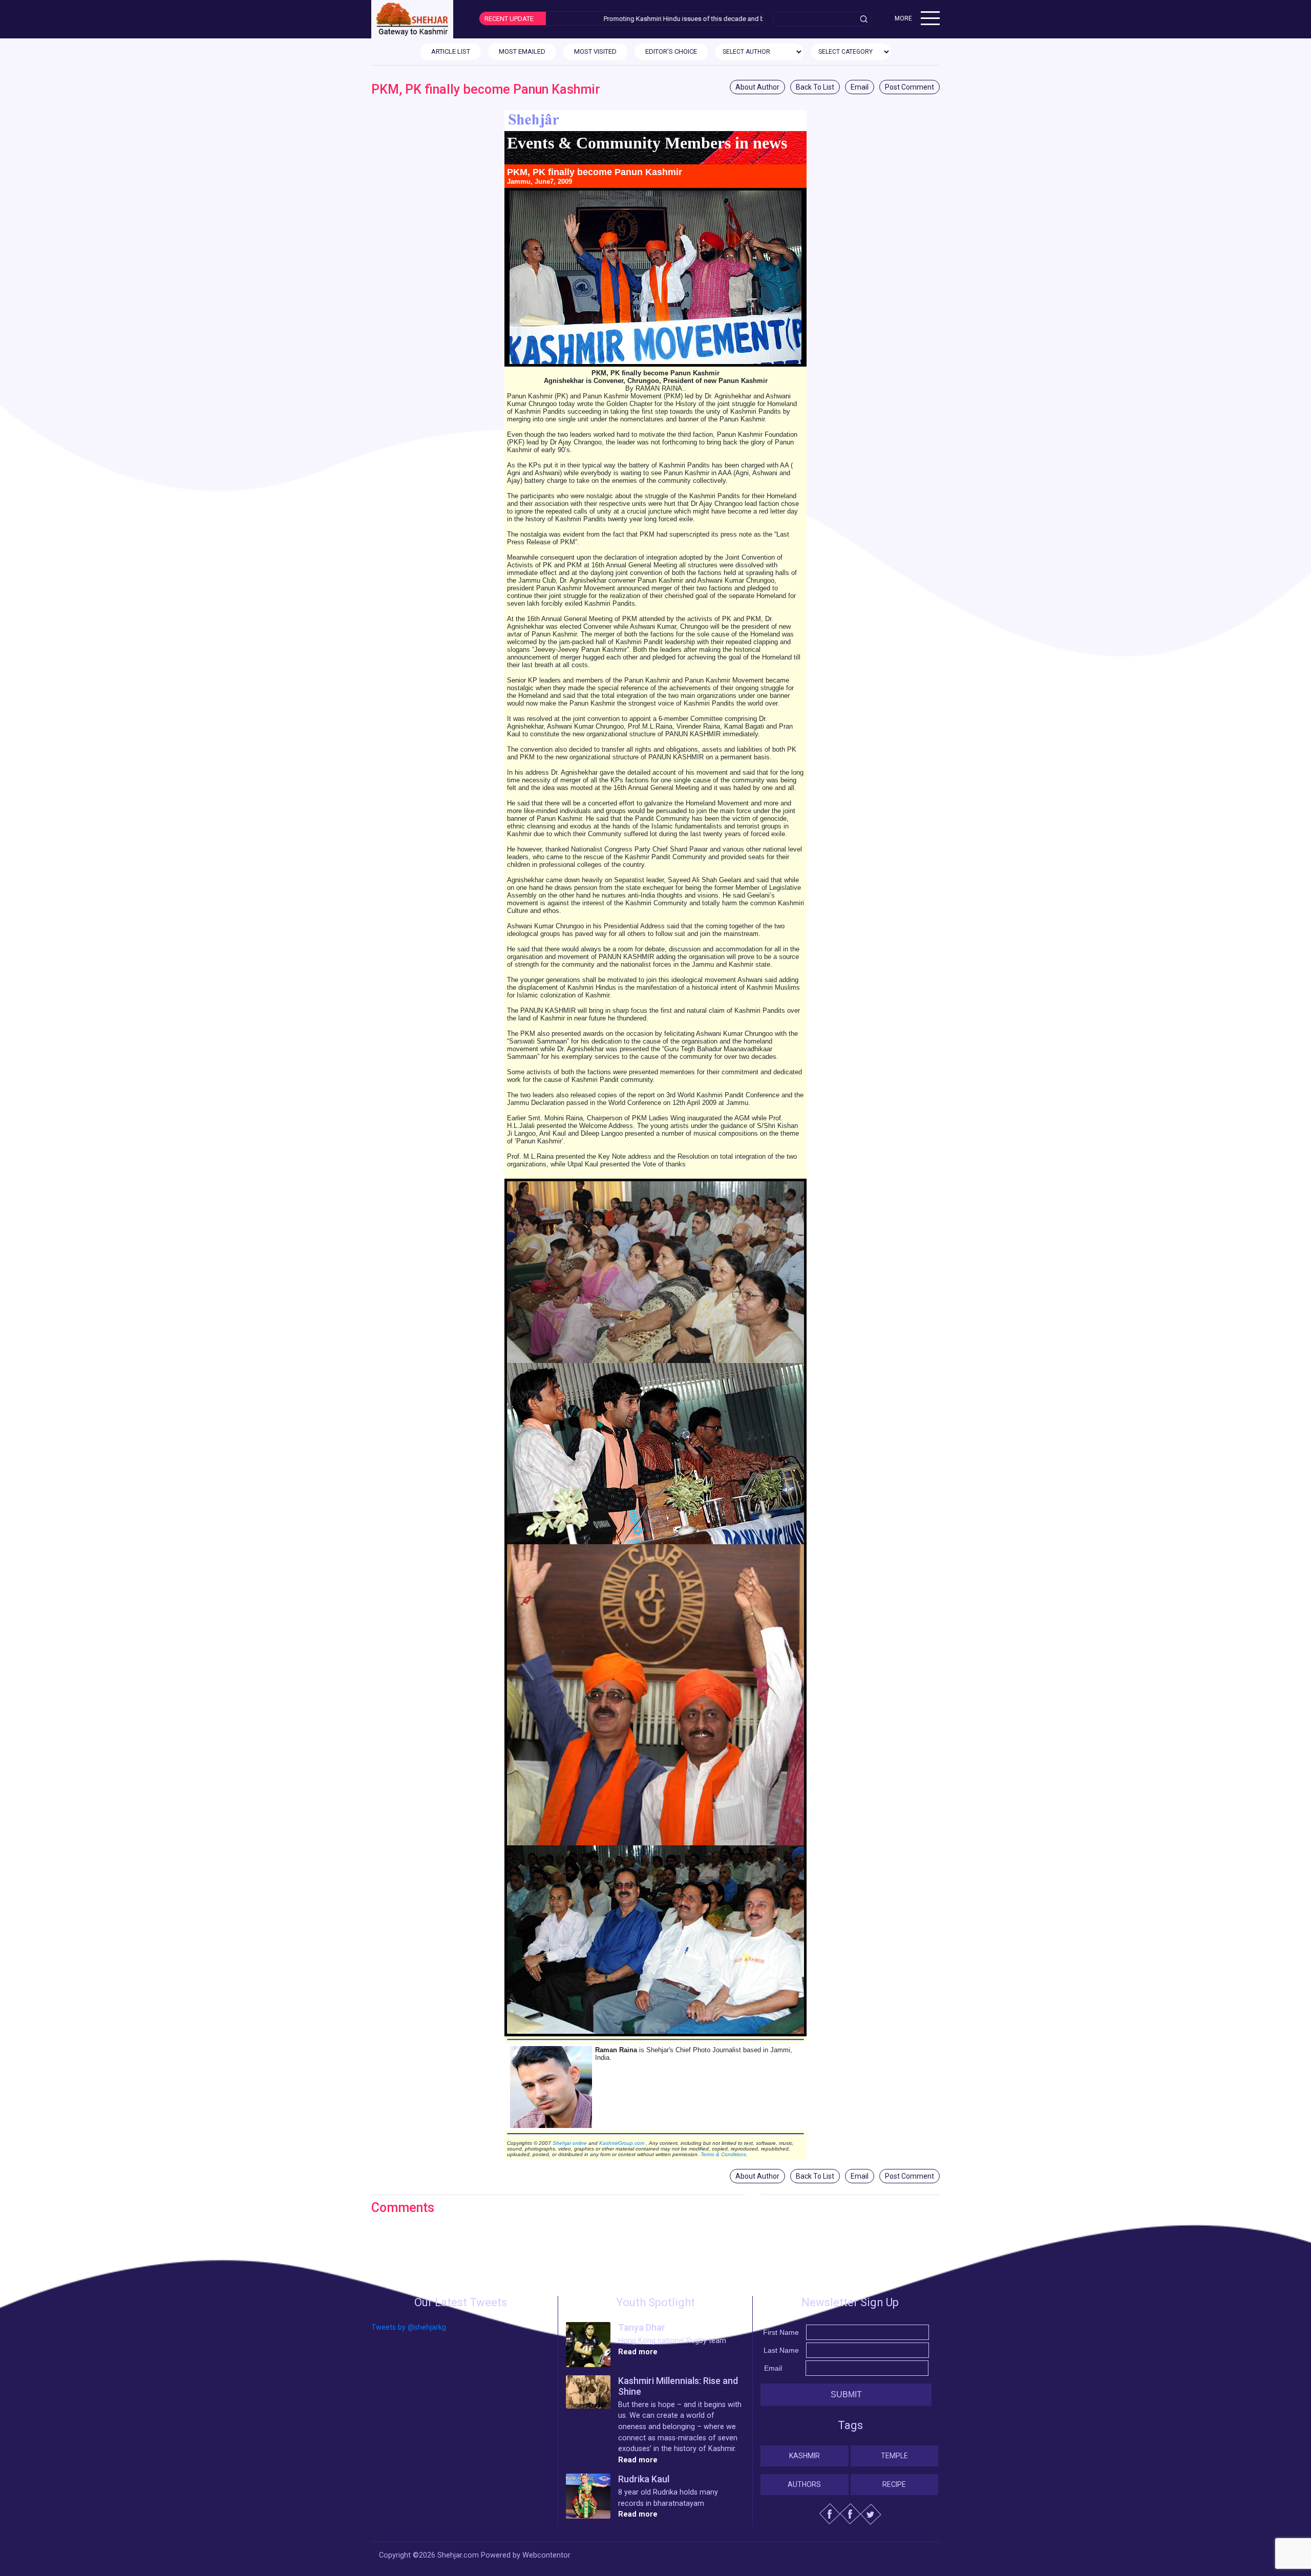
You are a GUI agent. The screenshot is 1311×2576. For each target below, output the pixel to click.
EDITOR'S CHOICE (671, 51)
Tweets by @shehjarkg (409, 2327)
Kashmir (805, 2456)
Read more (638, 2352)
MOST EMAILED (522, 51)
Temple (894, 2456)
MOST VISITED (595, 51)
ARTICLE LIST (451, 51)
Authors (804, 2484)
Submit (846, 2394)
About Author (757, 87)
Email (860, 87)
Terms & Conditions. (724, 2154)
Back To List (815, 87)
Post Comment (910, 87)
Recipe (894, 2484)
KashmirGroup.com (622, 2143)
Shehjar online (570, 2143)
